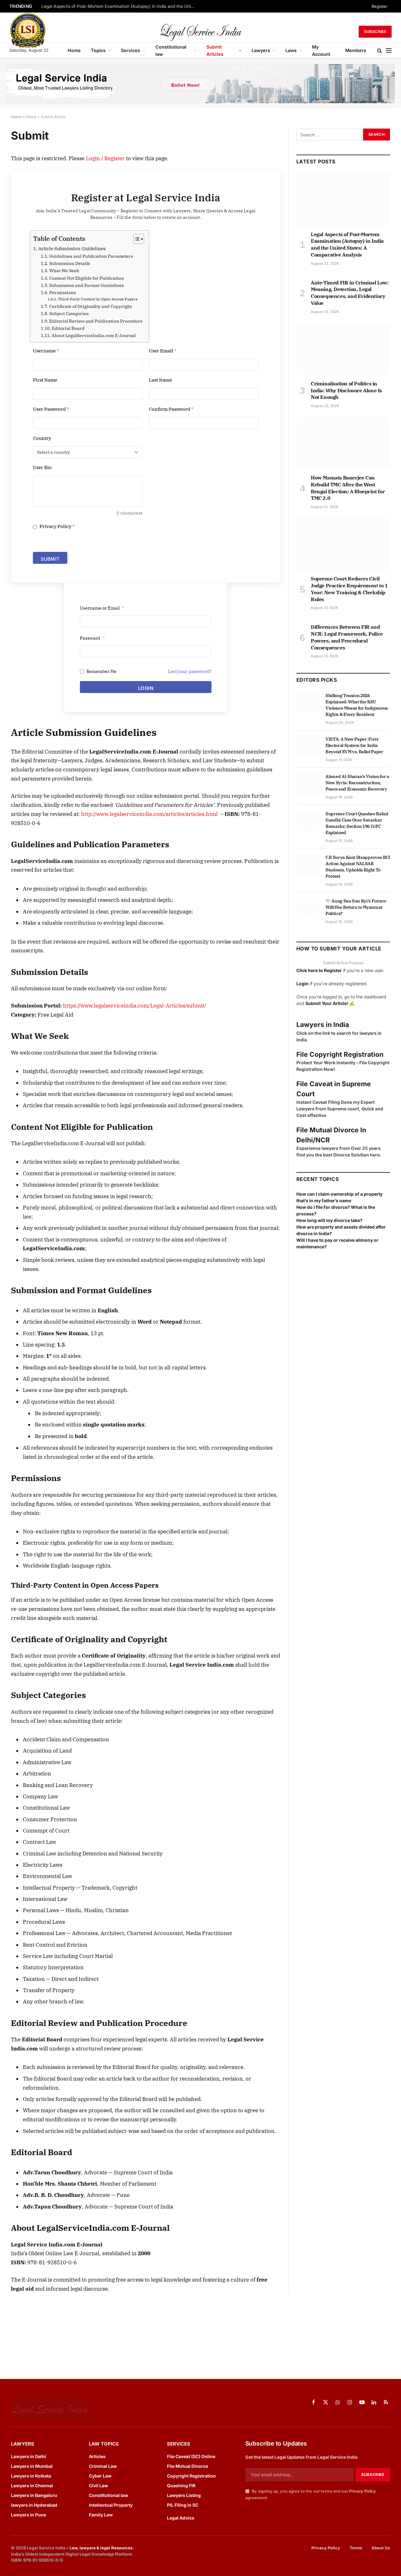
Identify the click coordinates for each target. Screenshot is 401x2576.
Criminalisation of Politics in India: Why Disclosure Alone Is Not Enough (346, 390)
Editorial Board (68, 328)
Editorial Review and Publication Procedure (96, 321)
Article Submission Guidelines (72, 248)
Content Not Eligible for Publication (87, 278)
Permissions (62, 293)
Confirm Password (171, 409)
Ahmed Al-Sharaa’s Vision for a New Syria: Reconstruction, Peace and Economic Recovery (357, 783)
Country (42, 438)
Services (130, 50)
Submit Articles (215, 50)
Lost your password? (190, 671)
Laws (291, 50)
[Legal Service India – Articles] (200, 32)
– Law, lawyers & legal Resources (99, 2548)
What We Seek (64, 271)
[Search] (380, 51)
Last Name (160, 380)
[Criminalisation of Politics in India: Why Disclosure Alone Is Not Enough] (343, 349)
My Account (321, 50)
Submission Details (70, 263)
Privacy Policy (57, 526)
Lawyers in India (323, 1025)
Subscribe (375, 32)
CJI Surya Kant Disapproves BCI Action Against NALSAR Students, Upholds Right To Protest (358, 867)
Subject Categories (69, 314)
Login (93, 158)
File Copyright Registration (340, 1054)
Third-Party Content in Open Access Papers (98, 299)
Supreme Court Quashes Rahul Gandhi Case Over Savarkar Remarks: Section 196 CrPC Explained (357, 823)
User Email (163, 351)
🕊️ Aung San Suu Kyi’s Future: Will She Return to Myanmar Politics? (356, 907)
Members (356, 50)
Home (74, 50)
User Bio (42, 467)
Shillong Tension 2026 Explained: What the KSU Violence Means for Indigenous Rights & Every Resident (357, 705)
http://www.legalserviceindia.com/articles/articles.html (149, 814)
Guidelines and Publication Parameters (91, 256)
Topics (98, 50)
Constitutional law (171, 50)
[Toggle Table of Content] (135, 239)
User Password (51, 409)
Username (46, 351)
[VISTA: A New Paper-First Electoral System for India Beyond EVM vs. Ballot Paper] (308, 746)
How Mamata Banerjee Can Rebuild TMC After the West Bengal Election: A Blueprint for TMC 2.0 (348, 488)
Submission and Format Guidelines (86, 285)
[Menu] (389, 51)
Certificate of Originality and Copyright (91, 306)
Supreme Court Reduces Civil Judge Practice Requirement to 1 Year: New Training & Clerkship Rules (349, 589)
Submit (50, 559)
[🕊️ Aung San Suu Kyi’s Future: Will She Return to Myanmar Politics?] (308, 908)
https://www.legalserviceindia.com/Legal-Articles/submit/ (135, 1006)
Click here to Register (319, 970)
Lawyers (261, 50)
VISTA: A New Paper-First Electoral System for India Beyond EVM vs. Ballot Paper (354, 745)
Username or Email (102, 608)
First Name (45, 380)
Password (92, 638)
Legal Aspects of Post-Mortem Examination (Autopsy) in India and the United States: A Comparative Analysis (120, 6)
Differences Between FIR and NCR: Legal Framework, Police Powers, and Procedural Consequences (347, 637)
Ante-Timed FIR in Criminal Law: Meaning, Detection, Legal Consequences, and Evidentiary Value (350, 293)
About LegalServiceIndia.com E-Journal (94, 336)
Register (380, 6)
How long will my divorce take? (329, 1220)
